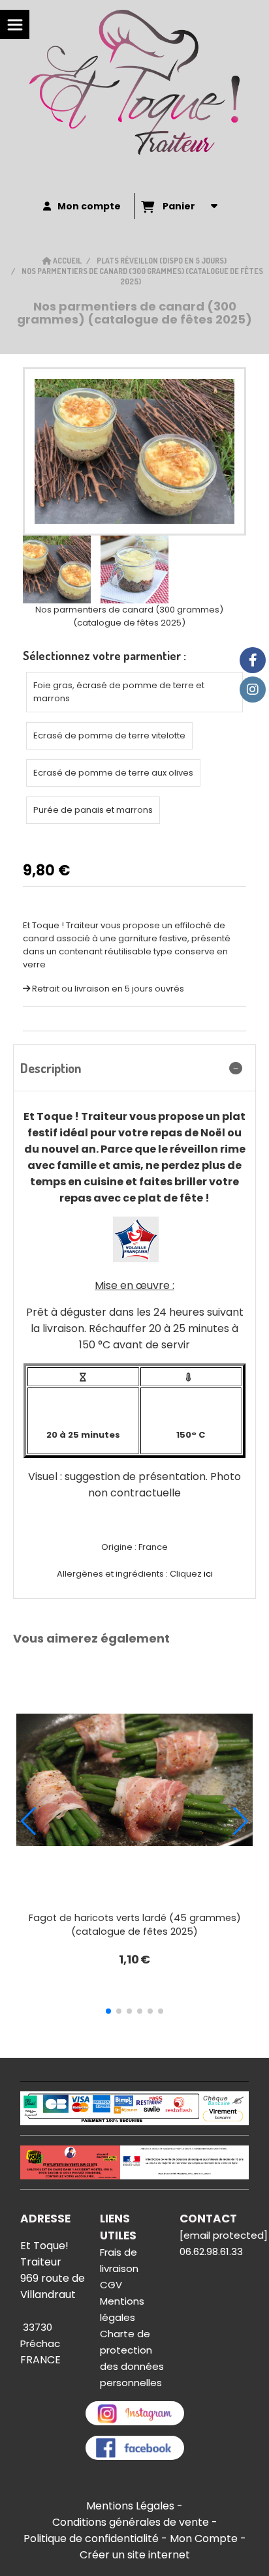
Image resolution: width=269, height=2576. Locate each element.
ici (207, 1574)
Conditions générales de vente (131, 2522)
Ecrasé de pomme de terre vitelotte (109, 735)
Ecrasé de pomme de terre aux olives (113, 773)
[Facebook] (253, 660)
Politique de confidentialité (91, 2538)
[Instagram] (253, 689)
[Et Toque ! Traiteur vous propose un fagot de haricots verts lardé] (134, 1780)
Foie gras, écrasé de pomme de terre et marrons (119, 692)
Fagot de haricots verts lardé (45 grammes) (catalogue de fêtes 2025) (135, 1925)
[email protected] (224, 2235)
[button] (108, 2011)
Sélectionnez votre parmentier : (104, 656)
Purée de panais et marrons (93, 810)
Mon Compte (204, 2538)
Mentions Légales (130, 2506)
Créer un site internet (135, 2555)
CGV (111, 2285)
